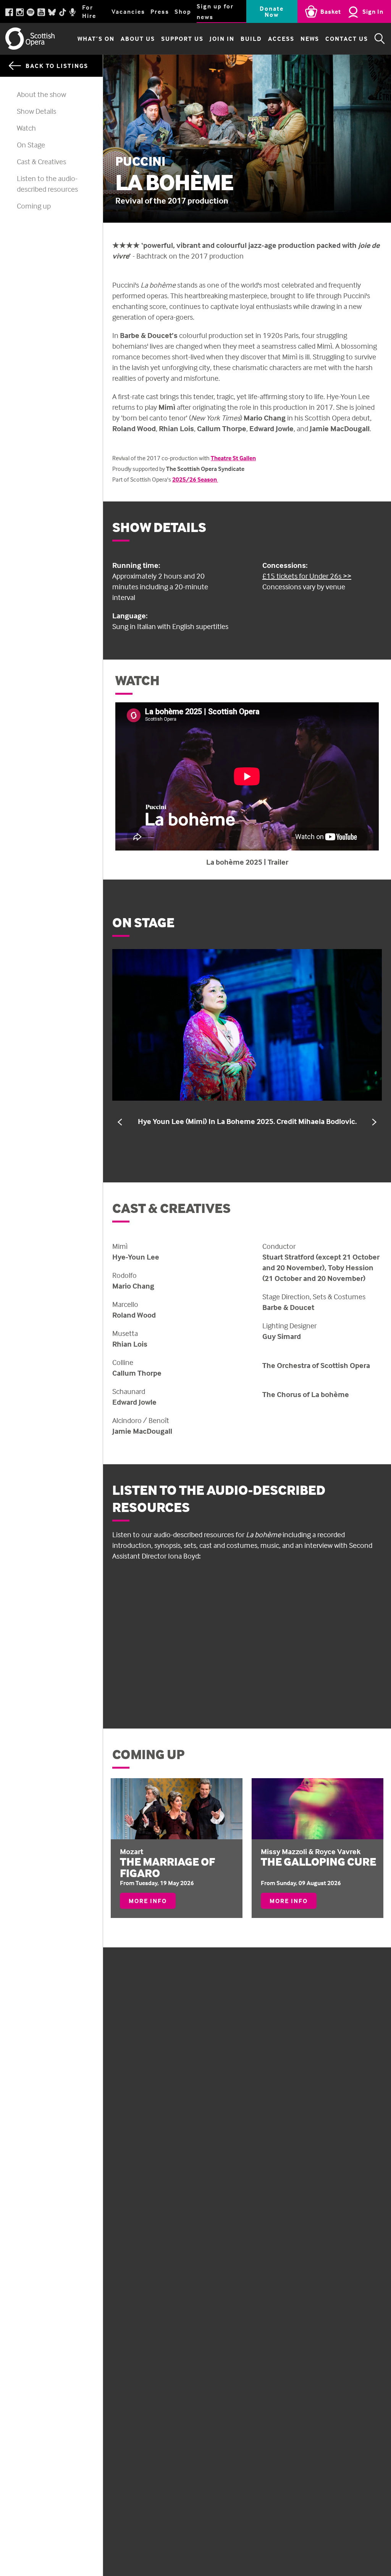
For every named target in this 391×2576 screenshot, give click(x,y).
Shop (183, 11)
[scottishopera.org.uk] (30, 39)
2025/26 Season (195, 479)
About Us (138, 39)
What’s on (96, 39)
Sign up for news (215, 11)
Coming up (34, 206)
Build (251, 39)
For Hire (89, 11)
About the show (41, 94)
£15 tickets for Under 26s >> (307, 576)
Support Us (182, 39)
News (310, 39)
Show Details (36, 111)
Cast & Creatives (41, 161)
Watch (26, 128)
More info (152, 1903)
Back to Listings (57, 66)
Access (281, 39)
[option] (247, 1038)
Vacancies (128, 11)
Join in (222, 39)
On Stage (31, 145)
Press (160, 11)
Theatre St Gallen (233, 458)
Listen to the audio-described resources (47, 184)
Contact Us (347, 39)
